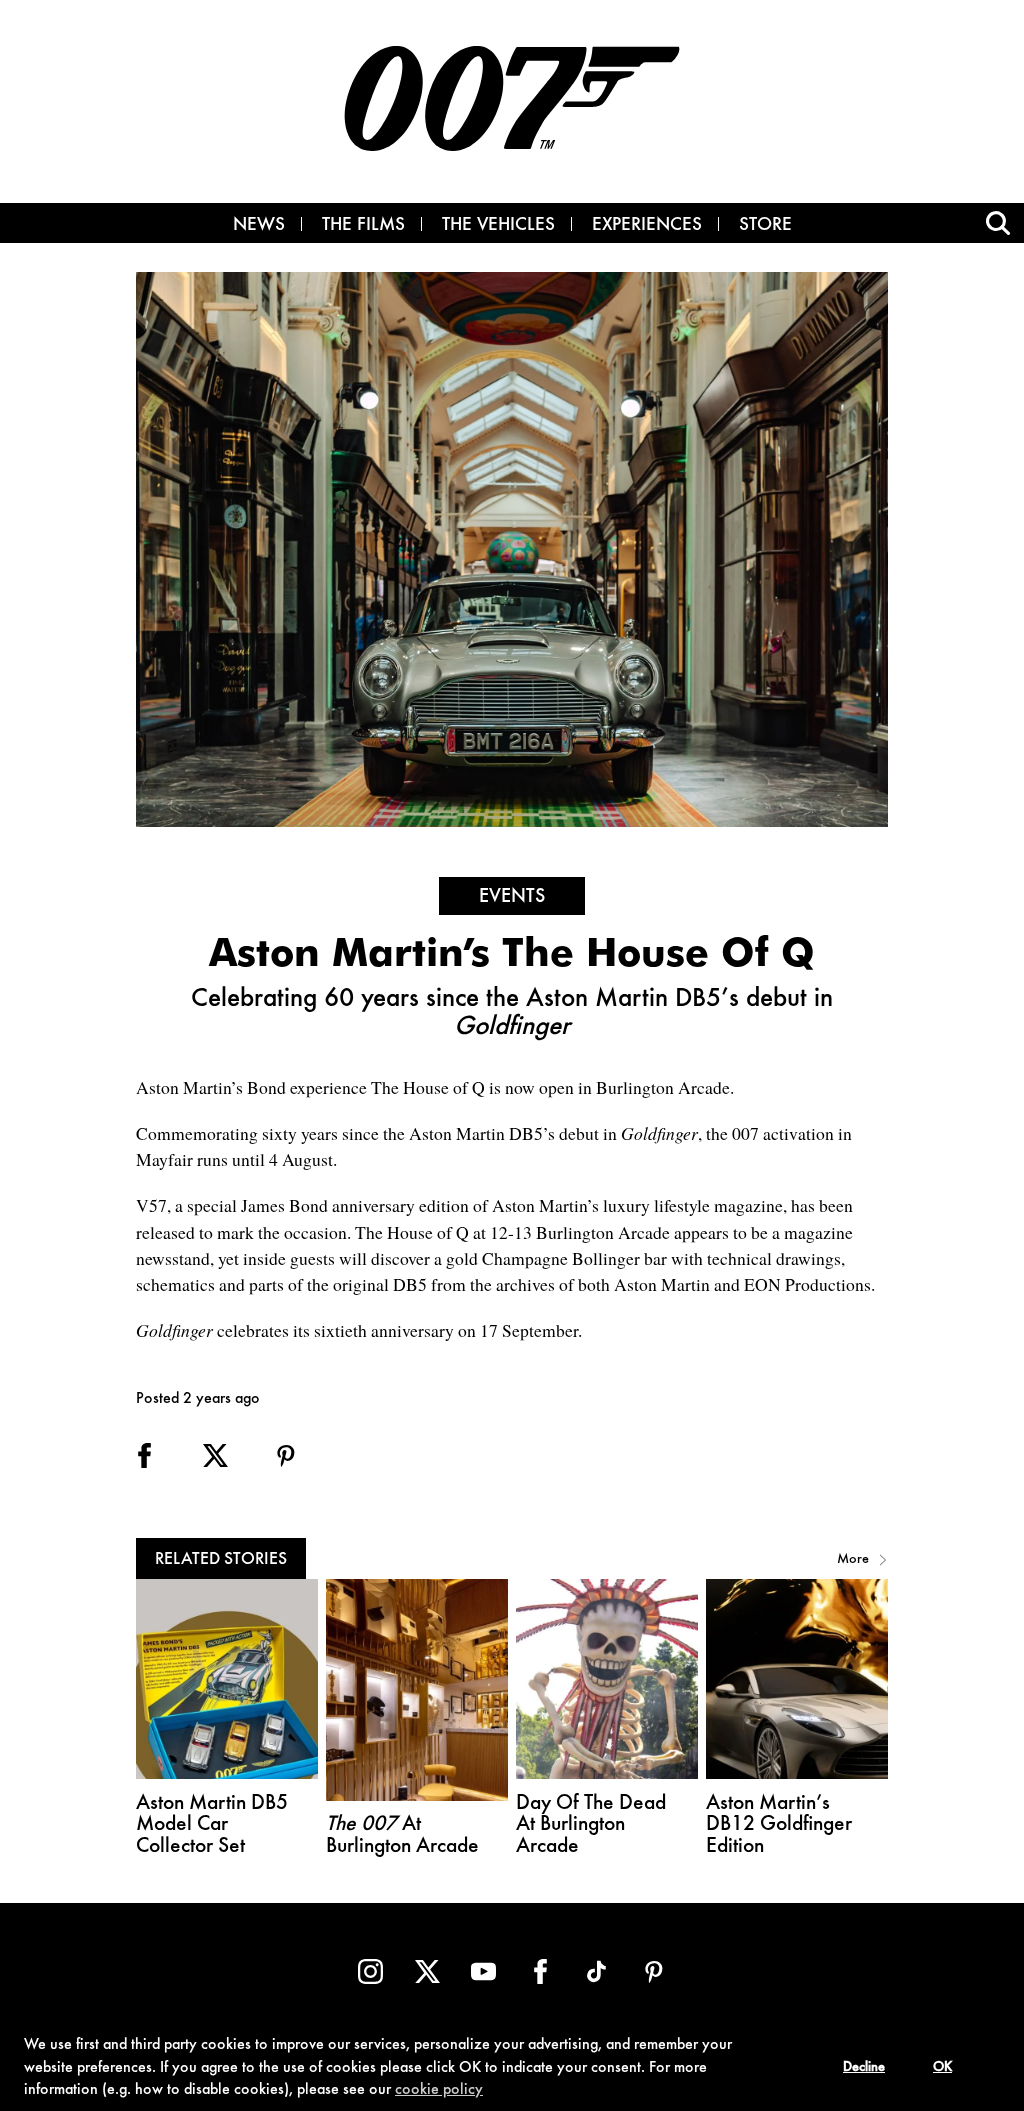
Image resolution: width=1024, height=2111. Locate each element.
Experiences (647, 226)
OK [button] (942, 2068)
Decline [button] (864, 2068)
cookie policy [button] (439, 2090)
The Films (363, 226)
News (259, 226)
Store (765, 226)
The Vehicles (498, 226)
